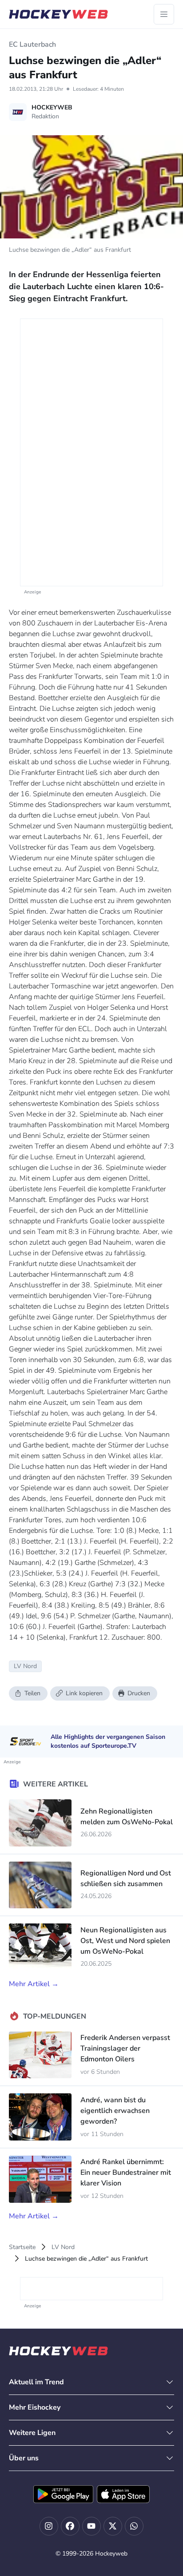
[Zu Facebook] (70, 2526)
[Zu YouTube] (91, 2526)
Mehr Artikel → (34, 1984)
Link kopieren (84, 1693)
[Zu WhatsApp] (134, 2526)
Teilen (32, 1693)
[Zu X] (113, 2526)
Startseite (22, 2247)
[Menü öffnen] (164, 14)
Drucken (139, 1693)
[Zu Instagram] (49, 2526)
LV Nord (63, 2247)
